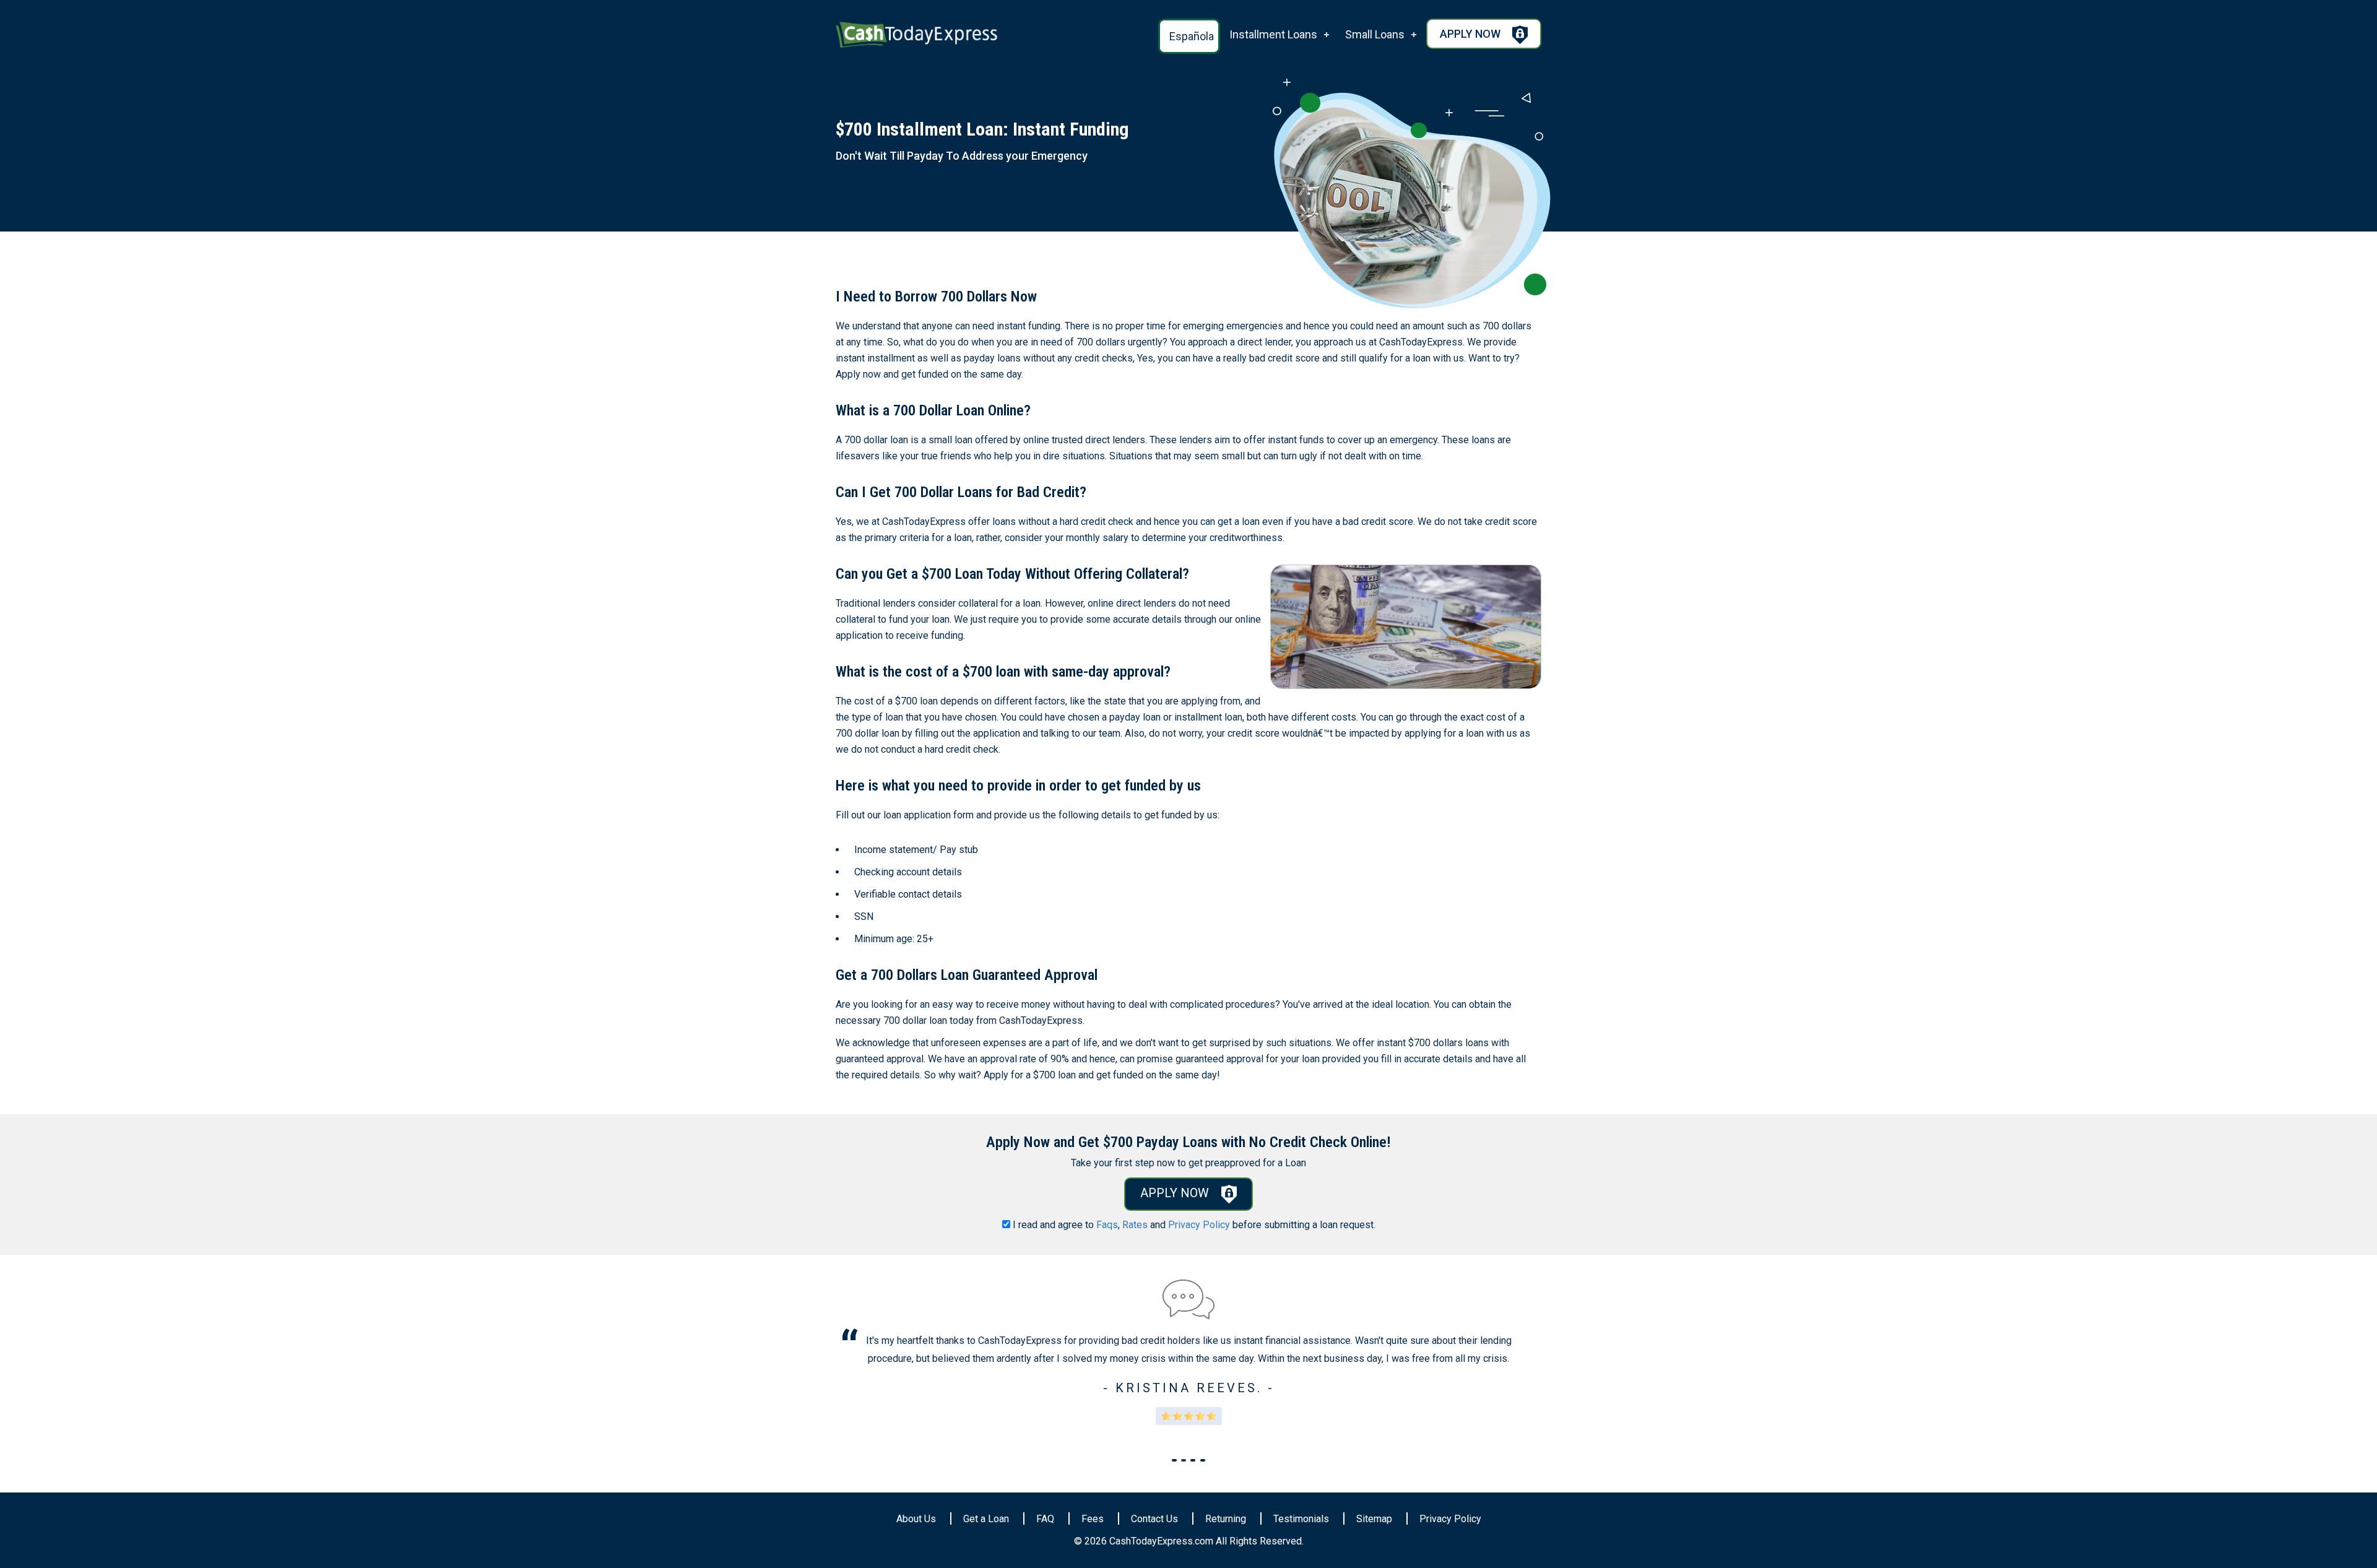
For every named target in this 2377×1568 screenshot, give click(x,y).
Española (1192, 36)
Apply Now (1471, 34)
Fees (1093, 1519)
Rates (1135, 1225)
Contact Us (1154, 1519)
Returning (1226, 1519)
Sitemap (1374, 1519)
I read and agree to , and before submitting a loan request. (1194, 1225)
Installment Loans (1273, 34)
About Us (916, 1519)
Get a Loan (986, 1519)
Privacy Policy (1199, 1225)
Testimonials (1301, 1519)
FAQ (1045, 1519)
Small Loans (1375, 34)
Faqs (1107, 1225)
